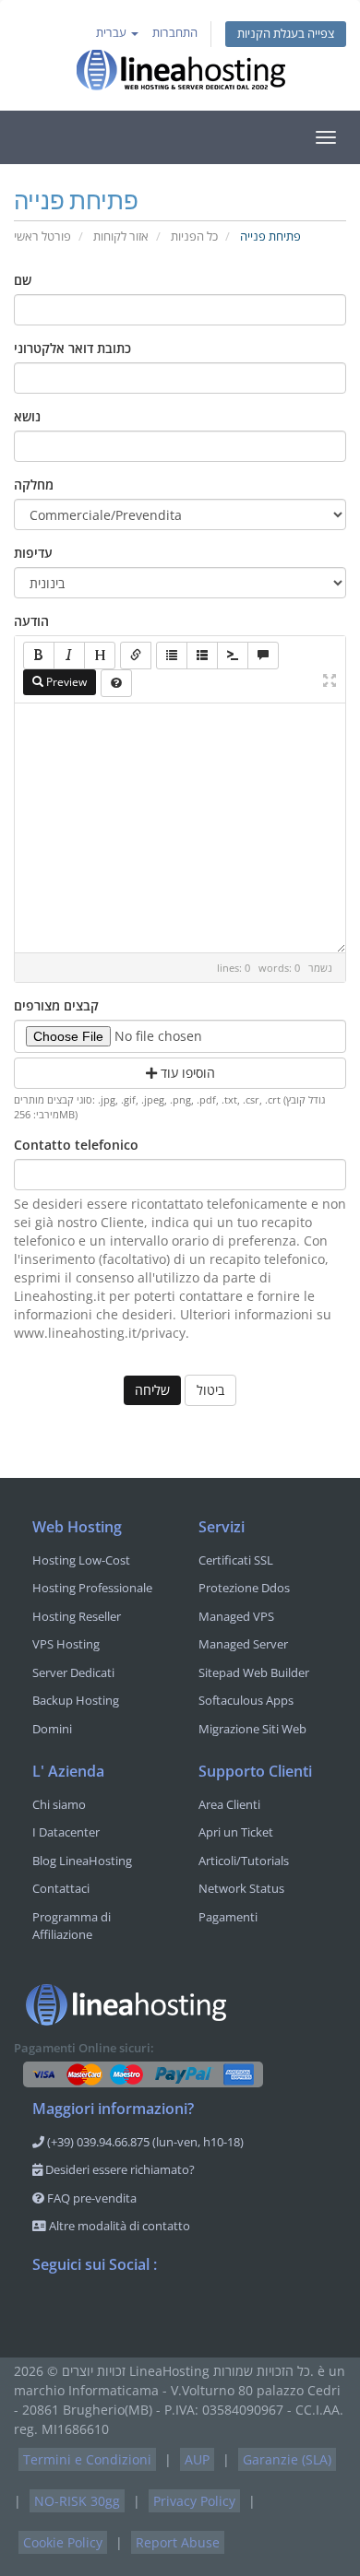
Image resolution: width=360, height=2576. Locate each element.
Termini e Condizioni (87, 2459)
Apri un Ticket (236, 1832)
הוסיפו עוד (186, 1073)
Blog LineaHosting (82, 1861)
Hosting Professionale (92, 1588)
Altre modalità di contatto (118, 2226)
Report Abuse (178, 2542)
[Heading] (100, 656)
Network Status (241, 1888)
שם (23, 280)
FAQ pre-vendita (90, 2198)
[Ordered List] (202, 656)
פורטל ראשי (42, 236)
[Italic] (69, 656)
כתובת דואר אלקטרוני (72, 348)
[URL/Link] (136, 656)
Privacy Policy (194, 2501)
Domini (52, 1729)
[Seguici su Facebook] (47, 2312)
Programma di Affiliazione (72, 1926)
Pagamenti (228, 1917)
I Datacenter (66, 1832)
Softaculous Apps (246, 1700)
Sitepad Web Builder (254, 1672)
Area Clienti (229, 1804)
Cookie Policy (63, 2542)
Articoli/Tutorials (244, 1861)
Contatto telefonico (76, 1145)
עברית (113, 33)
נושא (27, 416)
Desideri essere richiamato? (119, 2169)
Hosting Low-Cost (81, 1560)
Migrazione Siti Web (252, 1729)
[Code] (233, 656)
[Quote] (263, 656)
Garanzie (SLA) (287, 2459)
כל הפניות (194, 236)
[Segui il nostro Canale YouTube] (121, 2312)
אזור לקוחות (121, 236)
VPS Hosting (66, 1644)
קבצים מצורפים (56, 1005)
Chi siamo (59, 1804)
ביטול (210, 1390)
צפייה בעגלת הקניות (286, 34)
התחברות (175, 33)
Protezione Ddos (244, 1588)
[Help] (116, 683)
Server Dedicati (73, 1672)
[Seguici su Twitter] (84, 2312)
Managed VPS (236, 1616)
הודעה (31, 621)
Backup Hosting (76, 1700)
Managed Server (243, 1644)
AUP (197, 2459)
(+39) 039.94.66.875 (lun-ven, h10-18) (144, 2142)
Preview (65, 682)
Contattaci (61, 1888)
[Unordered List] (172, 656)
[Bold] (39, 656)
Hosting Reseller (77, 1616)
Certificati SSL (236, 1560)
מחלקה (34, 484)
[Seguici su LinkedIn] (158, 2312)
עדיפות (33, 553)
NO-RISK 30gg (77, 2501)
